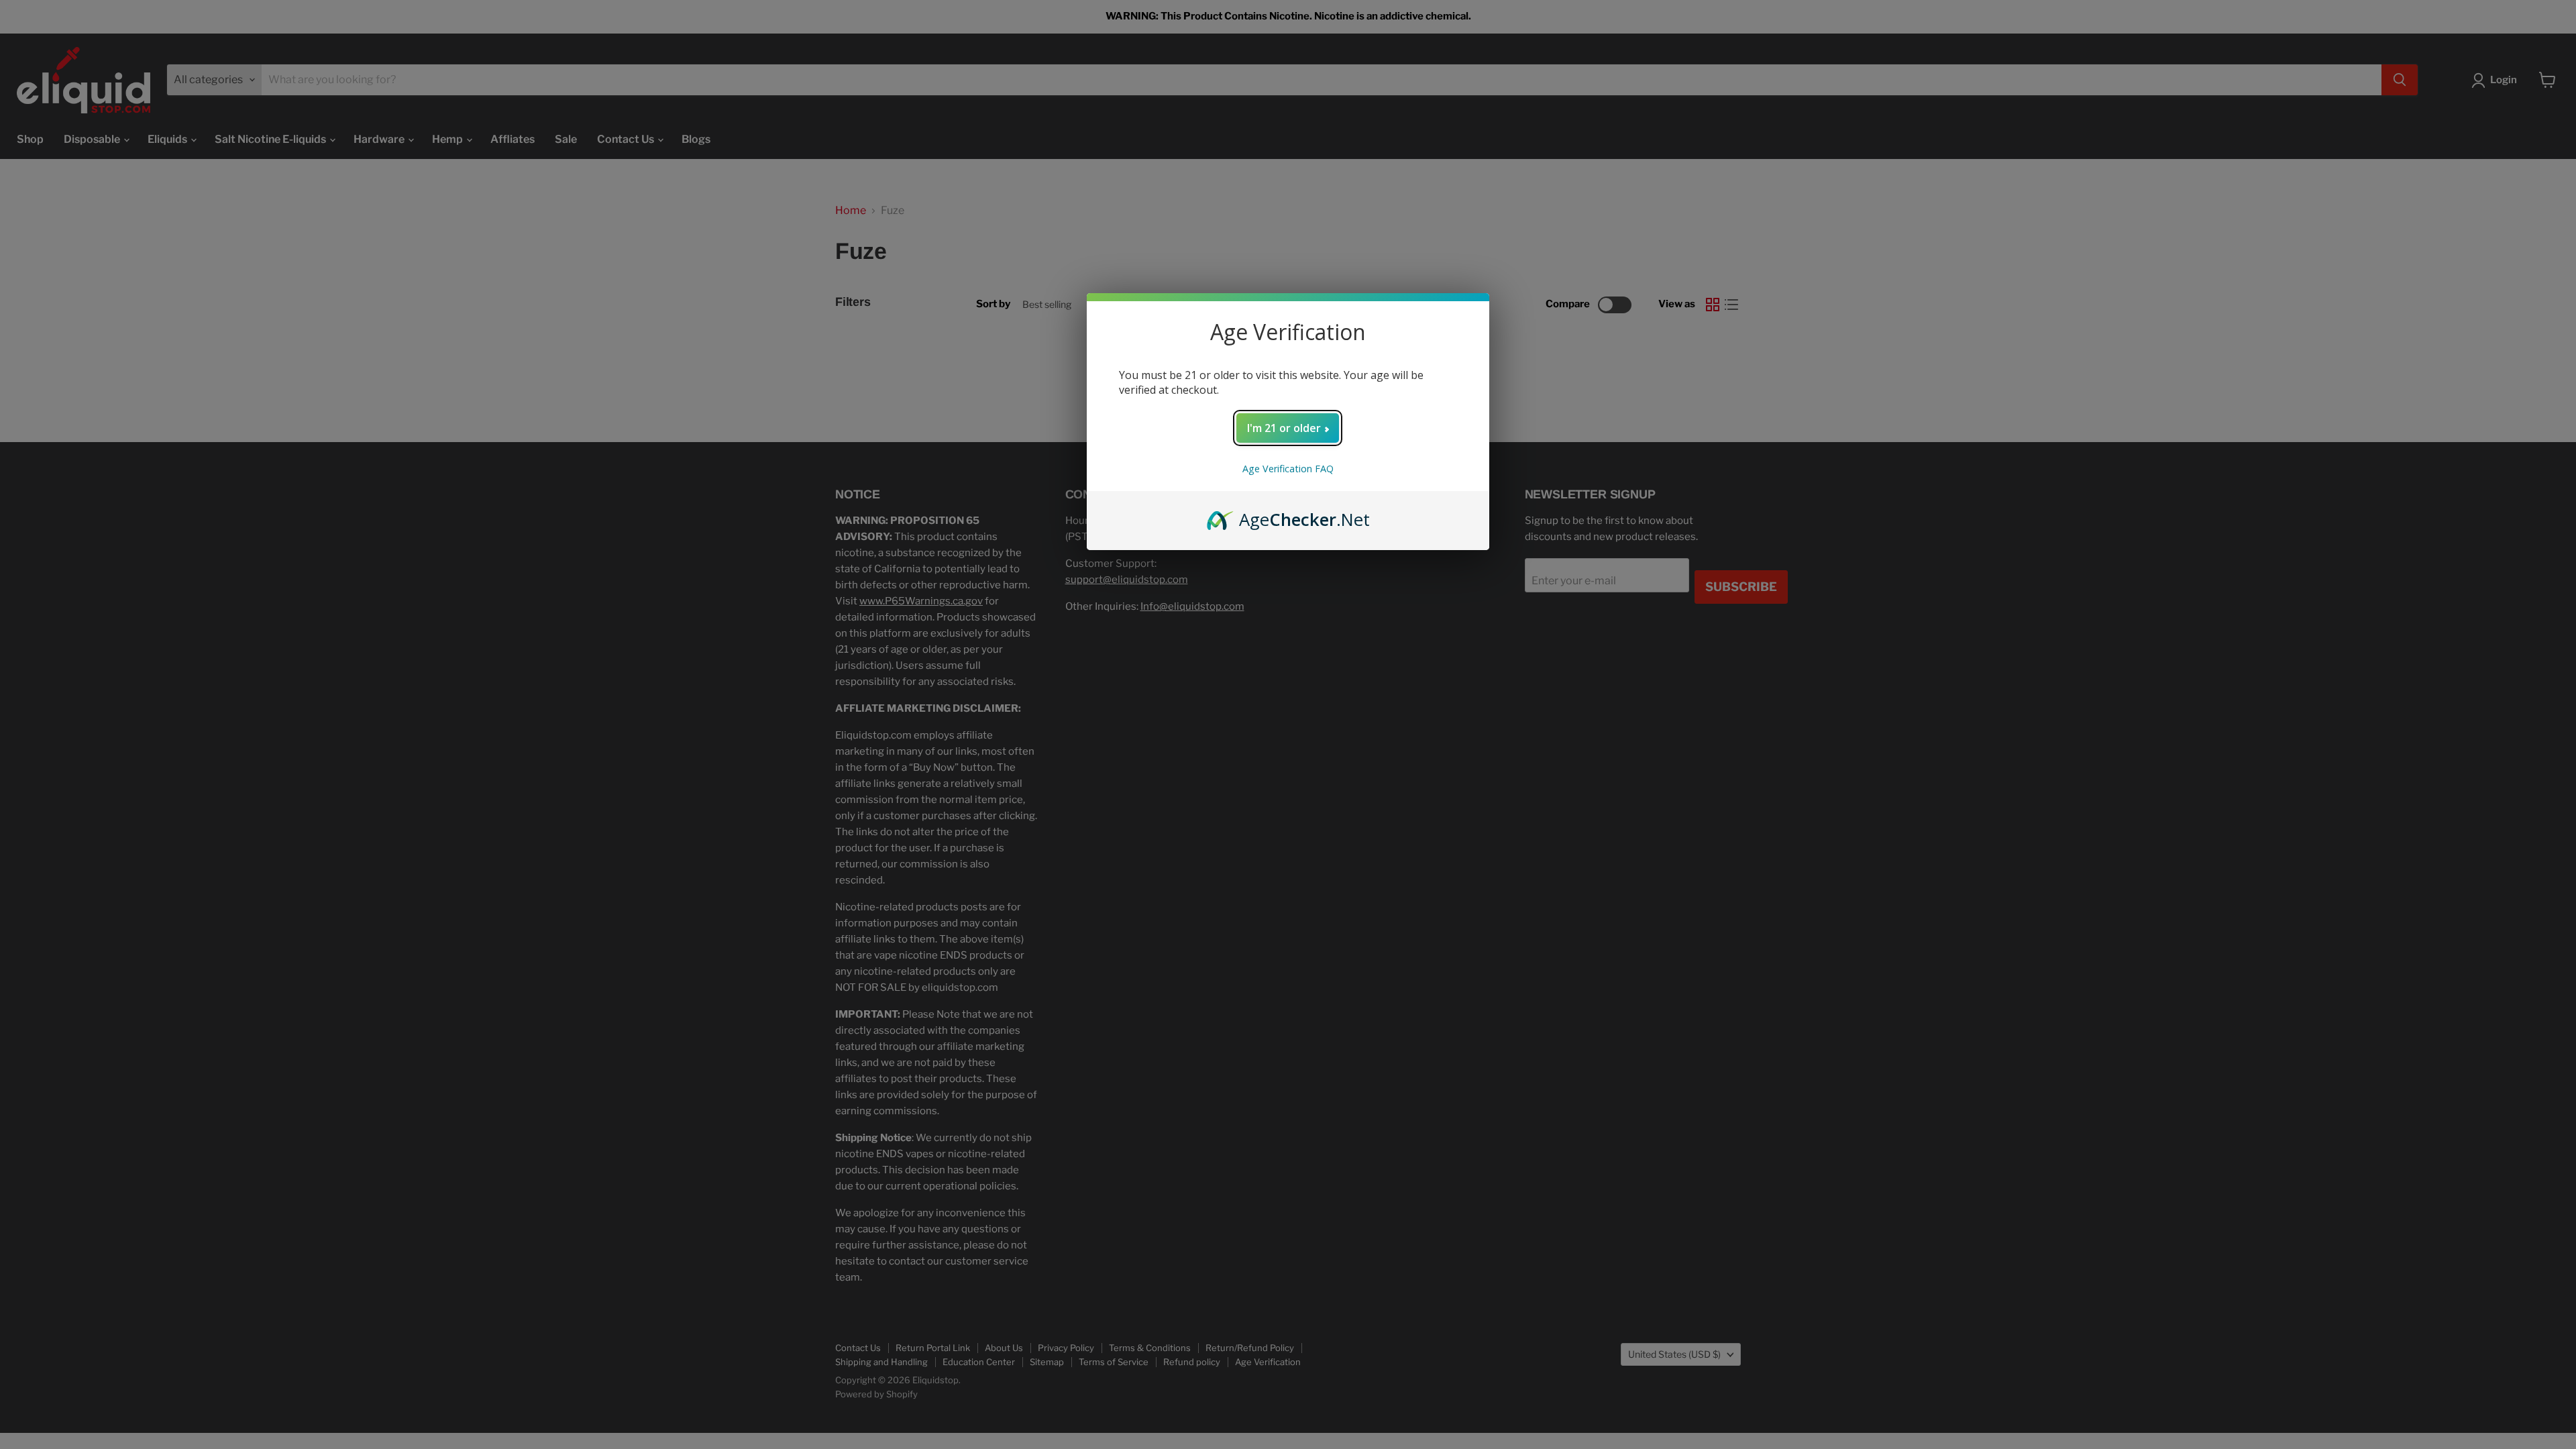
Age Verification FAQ (1288, 469)
